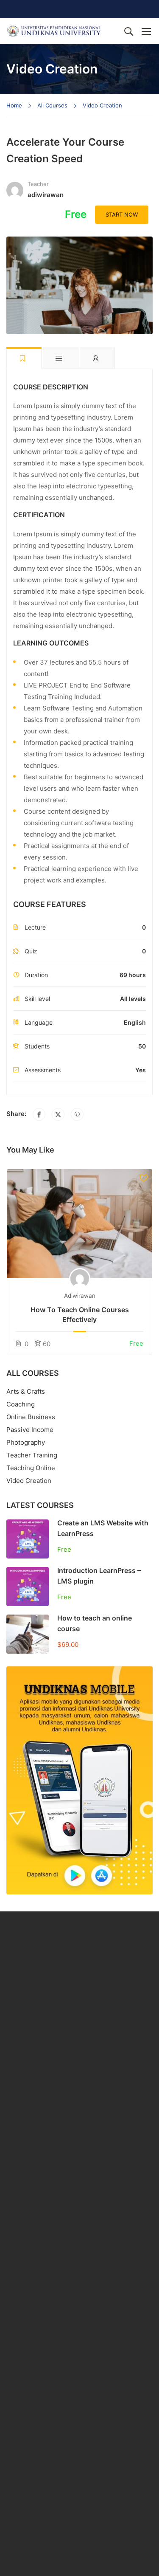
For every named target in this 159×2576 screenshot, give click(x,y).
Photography (26, 1442)
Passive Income (30, 1430)
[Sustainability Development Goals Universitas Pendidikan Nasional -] (54, 31)
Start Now (122, 214)
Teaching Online (31, 1468)
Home (14, 105)
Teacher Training (32, 1455)
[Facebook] (39, 1114)
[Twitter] (58, 1114)
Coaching (21, 1404)
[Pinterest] (77, 1114)
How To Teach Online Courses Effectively (80, 1314)
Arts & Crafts (26, 1391)
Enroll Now (79, 1224)
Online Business (31, 1417)
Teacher (38, 184)
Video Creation (102, 105)
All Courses (52, 105)
